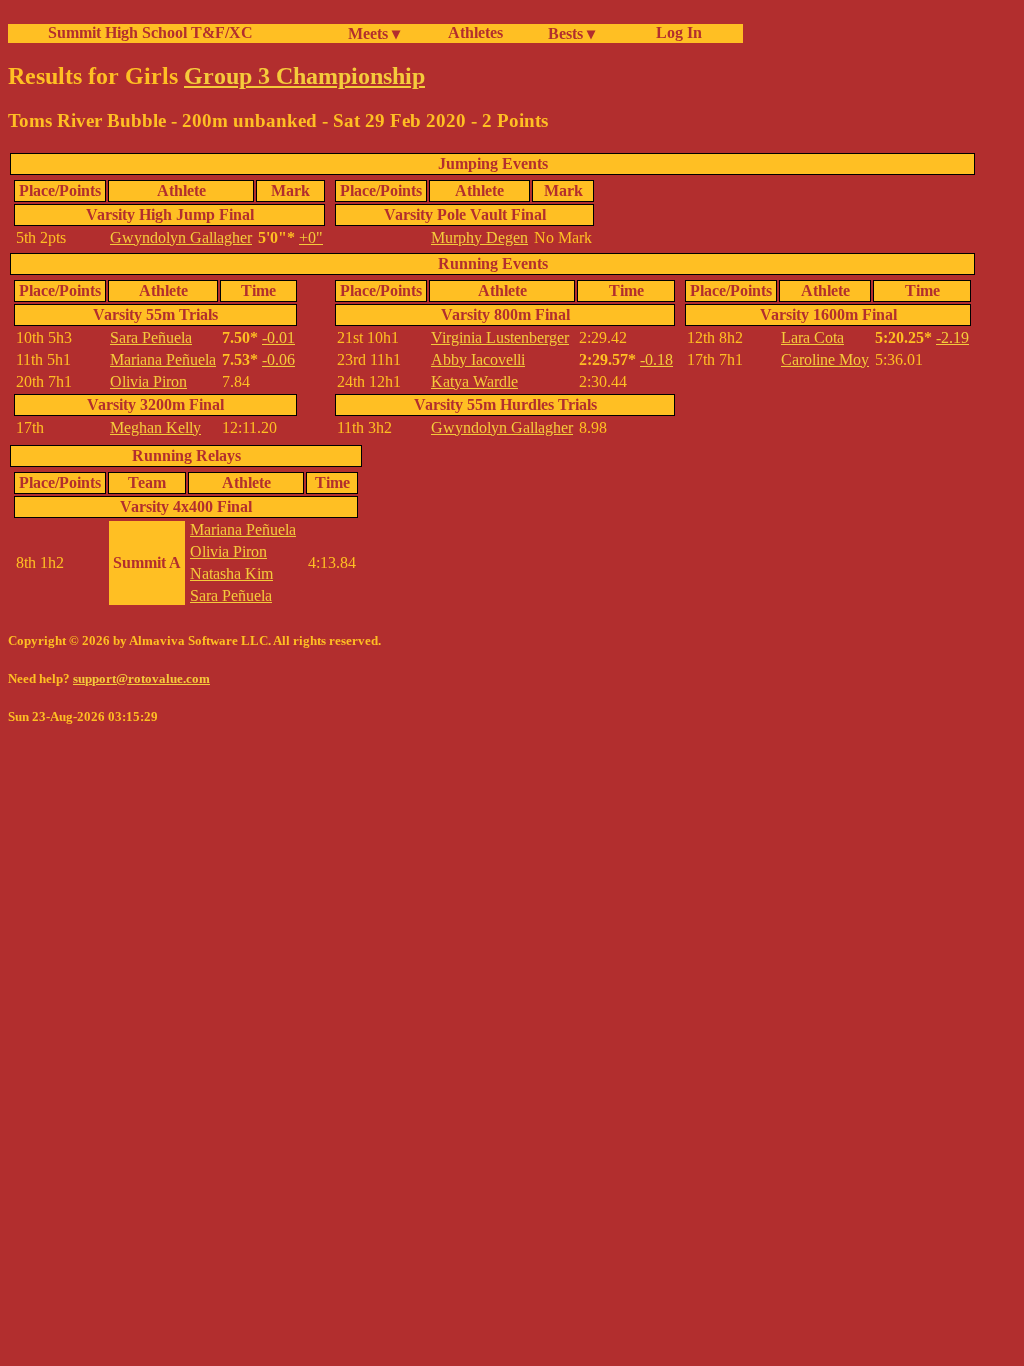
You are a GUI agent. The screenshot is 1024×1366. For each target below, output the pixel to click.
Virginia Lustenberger (500, 337)
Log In (675, 32)
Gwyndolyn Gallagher (181, 237)
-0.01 (278, 337)
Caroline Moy (825, 359)
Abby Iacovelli (478, 359)
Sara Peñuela (151, 337)
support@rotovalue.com (141, 678)
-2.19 (952, 337)
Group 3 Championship (304, 76)
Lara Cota (812, 337)
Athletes (475, 32)
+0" (311, 237)
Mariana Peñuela (163, 359)
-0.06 (278, 359)
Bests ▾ (571, 33)
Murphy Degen (479, 237)
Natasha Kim (231, 573)
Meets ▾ (374, 33)
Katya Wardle (474, 381)
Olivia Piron (148, 381)
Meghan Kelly (155, 427)
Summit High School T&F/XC (150, 32)
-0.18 (656, 359)
